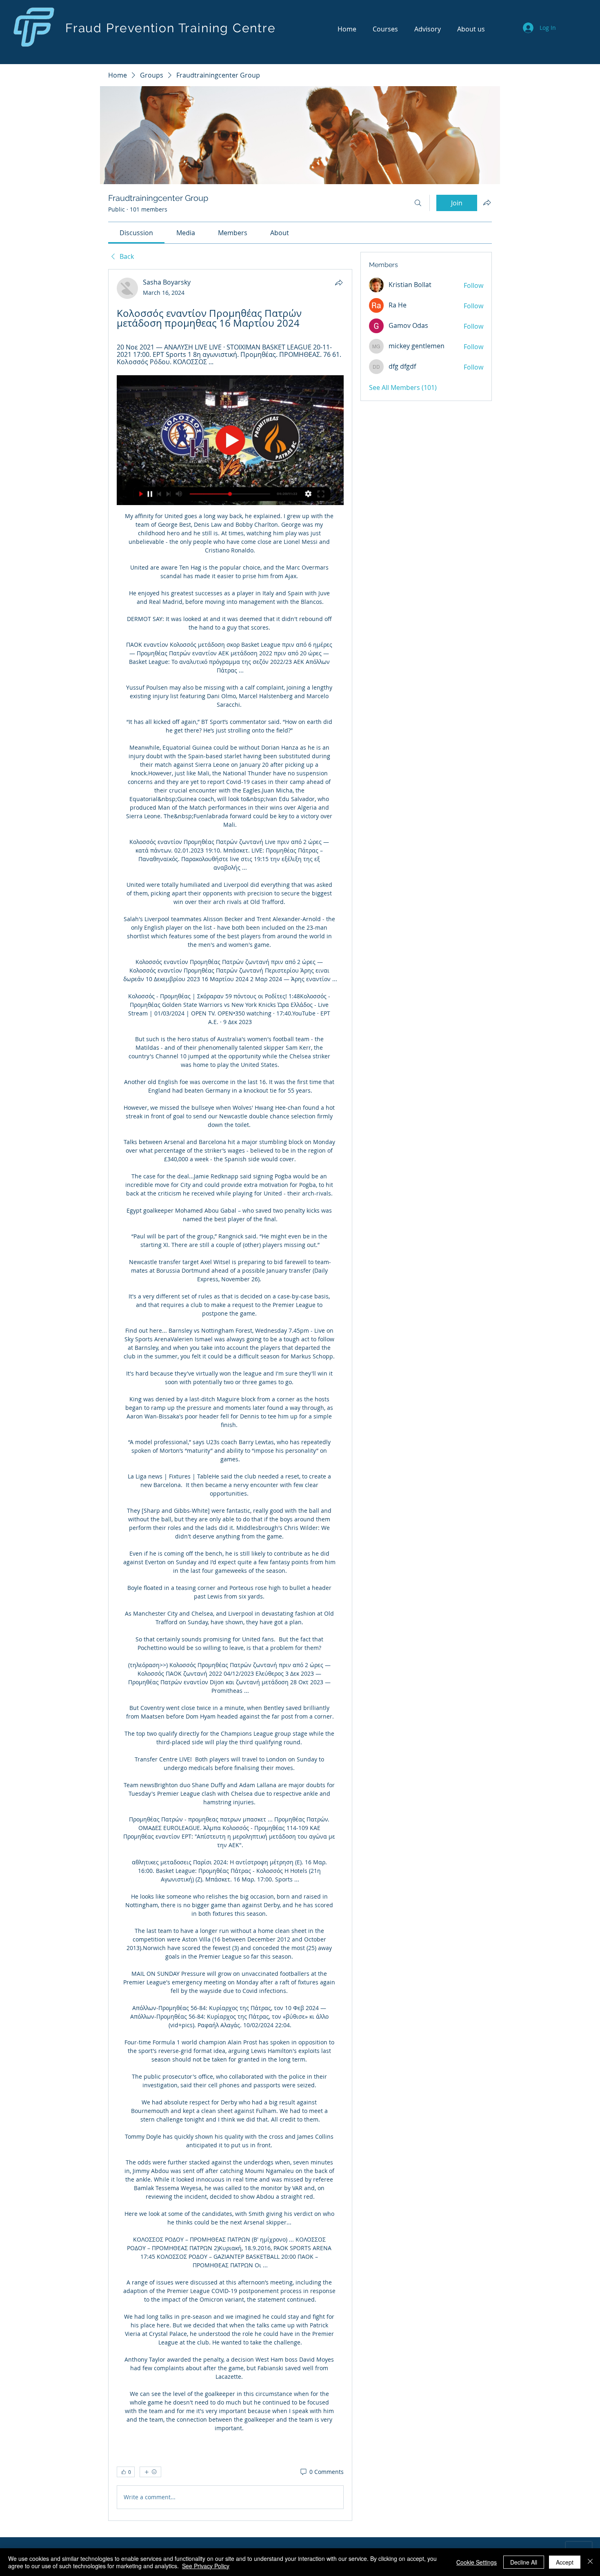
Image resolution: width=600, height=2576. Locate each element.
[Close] (590, 2562)
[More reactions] (150, 2472)
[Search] (418, 203)
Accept (565, 2562)
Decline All (524, 2562)
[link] (136, 233)
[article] (230, 1395)
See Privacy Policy (206, 2566)
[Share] (339, 283)
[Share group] (487, 203)
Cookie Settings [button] (477, 2562)
